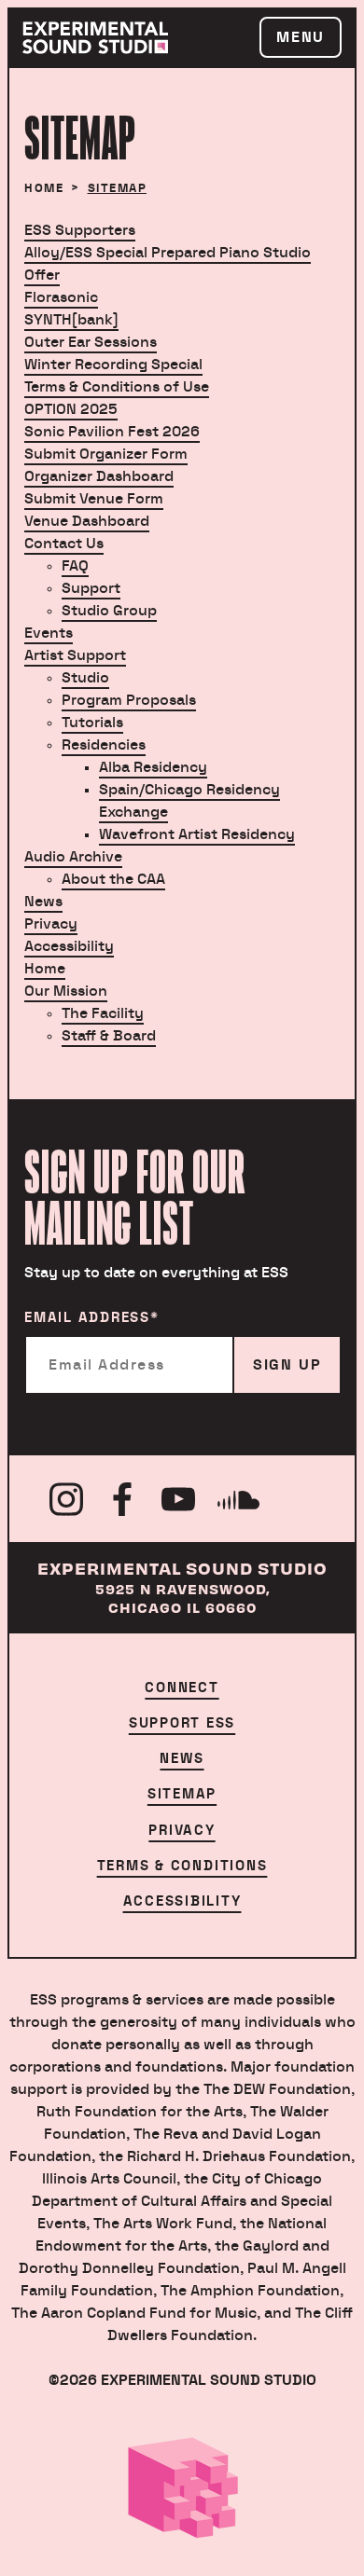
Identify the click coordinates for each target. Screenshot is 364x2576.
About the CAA (113, 879)
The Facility (103, 1013)
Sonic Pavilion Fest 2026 (112, 432)
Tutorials (92, 723)
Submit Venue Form (94, 499)
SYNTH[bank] (71, 320)
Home (44, 188)
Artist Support (75, 655)
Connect (182, 1688)
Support (91, 588)
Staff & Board (109, 1036)
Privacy (51, 924)
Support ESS (182, 1723)
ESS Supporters (80, 230)
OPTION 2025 (71, 409)
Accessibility (69, 946)
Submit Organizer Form (106, 454)
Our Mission (66, 991)
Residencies (104, 745)
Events (49, 633)
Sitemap (182, 1794)
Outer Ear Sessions (91, 342)
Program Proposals (129, 700)
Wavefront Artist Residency (197, 834)
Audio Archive (73, 857)
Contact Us (64, 544)
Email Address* (92, 1318)
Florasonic (61, 297)
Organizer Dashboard (99, 476)
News (43, 902)
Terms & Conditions (182, 1866)
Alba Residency (153, 767)
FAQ (75, 566)
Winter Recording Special (113, 365)
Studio (85, 678)
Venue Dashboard (87, 521)
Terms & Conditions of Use (117, 387)
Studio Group (109, 611)
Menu (301, 37)
